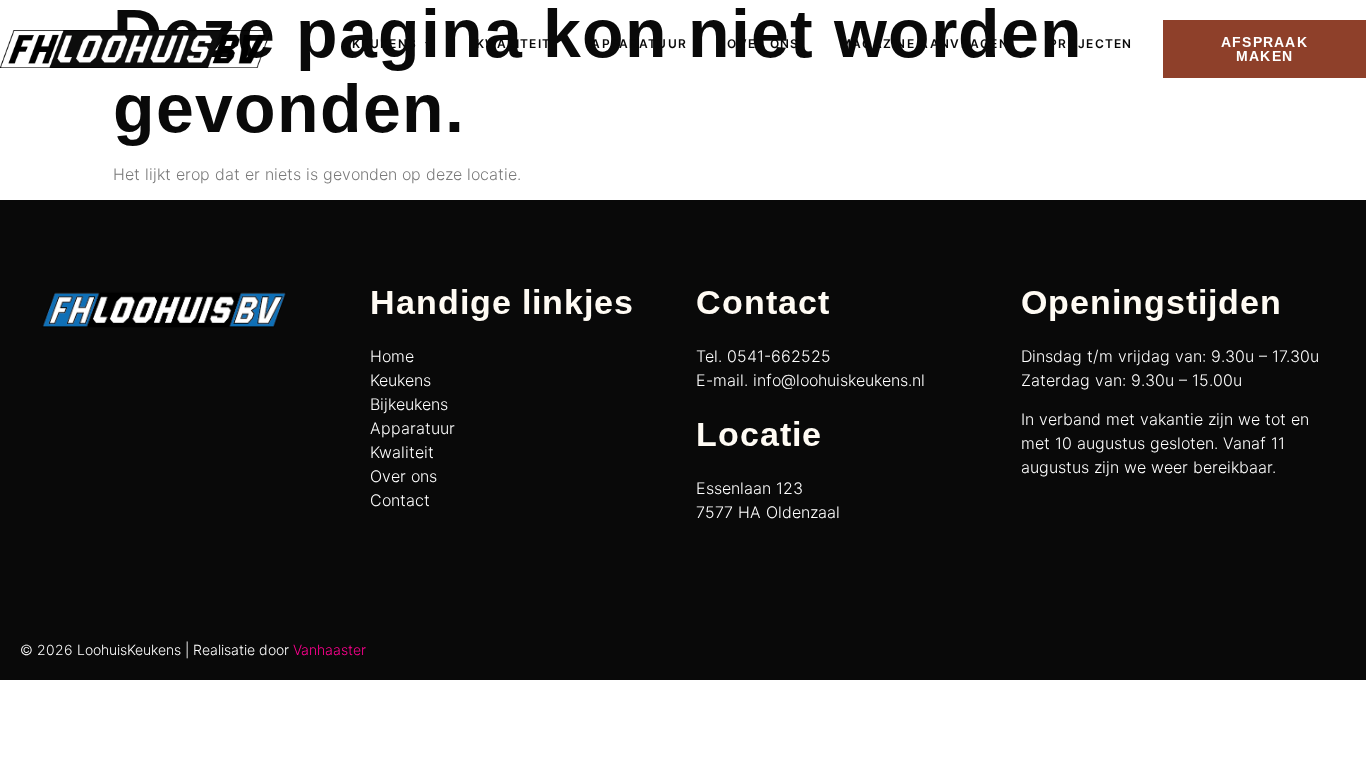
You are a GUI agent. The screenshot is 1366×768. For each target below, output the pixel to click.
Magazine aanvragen (924, 43)
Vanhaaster (329, 649)
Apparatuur (639, 43)
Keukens (384, 43)
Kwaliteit (514, 43)
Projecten (1091, 43)
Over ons (763, 43)
